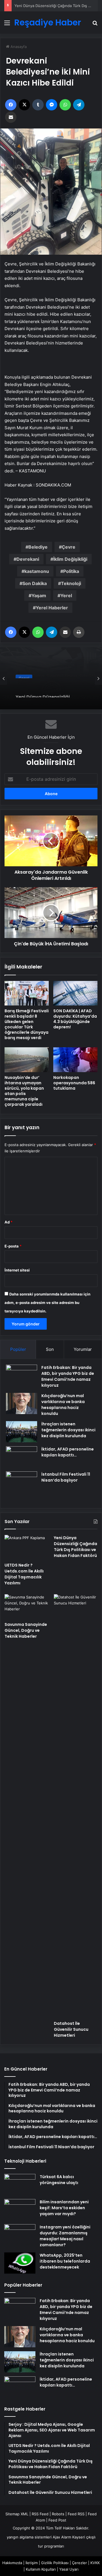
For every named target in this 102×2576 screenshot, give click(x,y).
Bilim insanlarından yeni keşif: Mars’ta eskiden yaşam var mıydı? (64, 2208)
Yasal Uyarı (69, 2569)
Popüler (18, 1349)
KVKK (95, 2563)
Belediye (38, 547)
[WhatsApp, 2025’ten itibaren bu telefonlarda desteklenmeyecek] (20, 2263)
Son (50, 1349)
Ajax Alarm (62, 2537)
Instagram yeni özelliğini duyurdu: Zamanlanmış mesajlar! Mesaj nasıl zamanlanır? (65, 2236)
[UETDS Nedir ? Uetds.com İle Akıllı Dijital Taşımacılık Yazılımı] (26, 1547)
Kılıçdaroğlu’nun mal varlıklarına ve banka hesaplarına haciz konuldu (63, 1405)
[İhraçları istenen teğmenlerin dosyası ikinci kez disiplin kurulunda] (22, 1432)
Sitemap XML (17, 2514)
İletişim (32, 2563)
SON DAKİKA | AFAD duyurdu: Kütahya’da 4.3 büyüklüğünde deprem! (75, 1019)
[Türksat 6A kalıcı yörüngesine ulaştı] (20, 2185)
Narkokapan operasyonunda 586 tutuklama (74, 1083)
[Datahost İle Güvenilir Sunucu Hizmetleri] (76, 1806)
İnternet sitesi (17, 1270)
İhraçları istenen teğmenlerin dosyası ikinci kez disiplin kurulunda (68, 1430)
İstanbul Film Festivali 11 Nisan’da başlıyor (66, 1477)
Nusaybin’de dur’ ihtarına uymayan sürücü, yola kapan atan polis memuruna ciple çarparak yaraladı (24, 1091)
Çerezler (79, 2563)
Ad (8, 1222)
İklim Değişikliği (70, 559)
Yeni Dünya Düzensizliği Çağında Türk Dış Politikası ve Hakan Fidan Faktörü (50, 689)
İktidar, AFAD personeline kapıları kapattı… (68, 1452)
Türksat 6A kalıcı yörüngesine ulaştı (59, 2180)
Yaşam (39, 596)
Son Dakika (35, 583)
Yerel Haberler (52, 608)
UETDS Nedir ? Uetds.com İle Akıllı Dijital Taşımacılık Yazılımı (24, 1574)
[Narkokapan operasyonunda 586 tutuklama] (75, 1060)
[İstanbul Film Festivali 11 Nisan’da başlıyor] (22, 1487)
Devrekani (28, 559)
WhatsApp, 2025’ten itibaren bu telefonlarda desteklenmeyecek (65, 2261)
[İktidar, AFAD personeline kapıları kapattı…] (22, 1457)
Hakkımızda (12, 2563)
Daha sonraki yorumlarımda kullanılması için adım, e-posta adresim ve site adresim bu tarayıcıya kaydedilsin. (47, 1303)
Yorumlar (83, 1349)
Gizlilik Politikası (55, 2563)
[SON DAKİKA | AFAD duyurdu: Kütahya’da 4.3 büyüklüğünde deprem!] (75, 993)
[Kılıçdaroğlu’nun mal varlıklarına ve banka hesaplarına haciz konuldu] (22, 1403)
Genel (24, 674)
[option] (51, 678)
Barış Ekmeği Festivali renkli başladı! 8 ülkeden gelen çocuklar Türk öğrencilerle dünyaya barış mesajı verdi (27, 1024)
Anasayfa (18, 47)
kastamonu (37, 571)
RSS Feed (40, 2514)
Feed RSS (76, 2514)
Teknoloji (71, 583)
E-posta (13, 1246)
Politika (71, 571)
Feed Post (57, 2520)
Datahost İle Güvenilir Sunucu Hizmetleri (71, 2029)
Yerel (66, 596)
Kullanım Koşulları (41, 2569)
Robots (58, 2514)
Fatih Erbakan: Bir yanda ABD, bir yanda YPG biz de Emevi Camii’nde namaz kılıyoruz (68, 1376)
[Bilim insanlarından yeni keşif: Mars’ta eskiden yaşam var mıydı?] (20, 2210)
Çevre (69, 547)
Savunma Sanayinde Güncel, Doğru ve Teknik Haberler (26, 1630)
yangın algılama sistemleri (29, 2537)
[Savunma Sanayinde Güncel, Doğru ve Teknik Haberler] (26, 1607)
